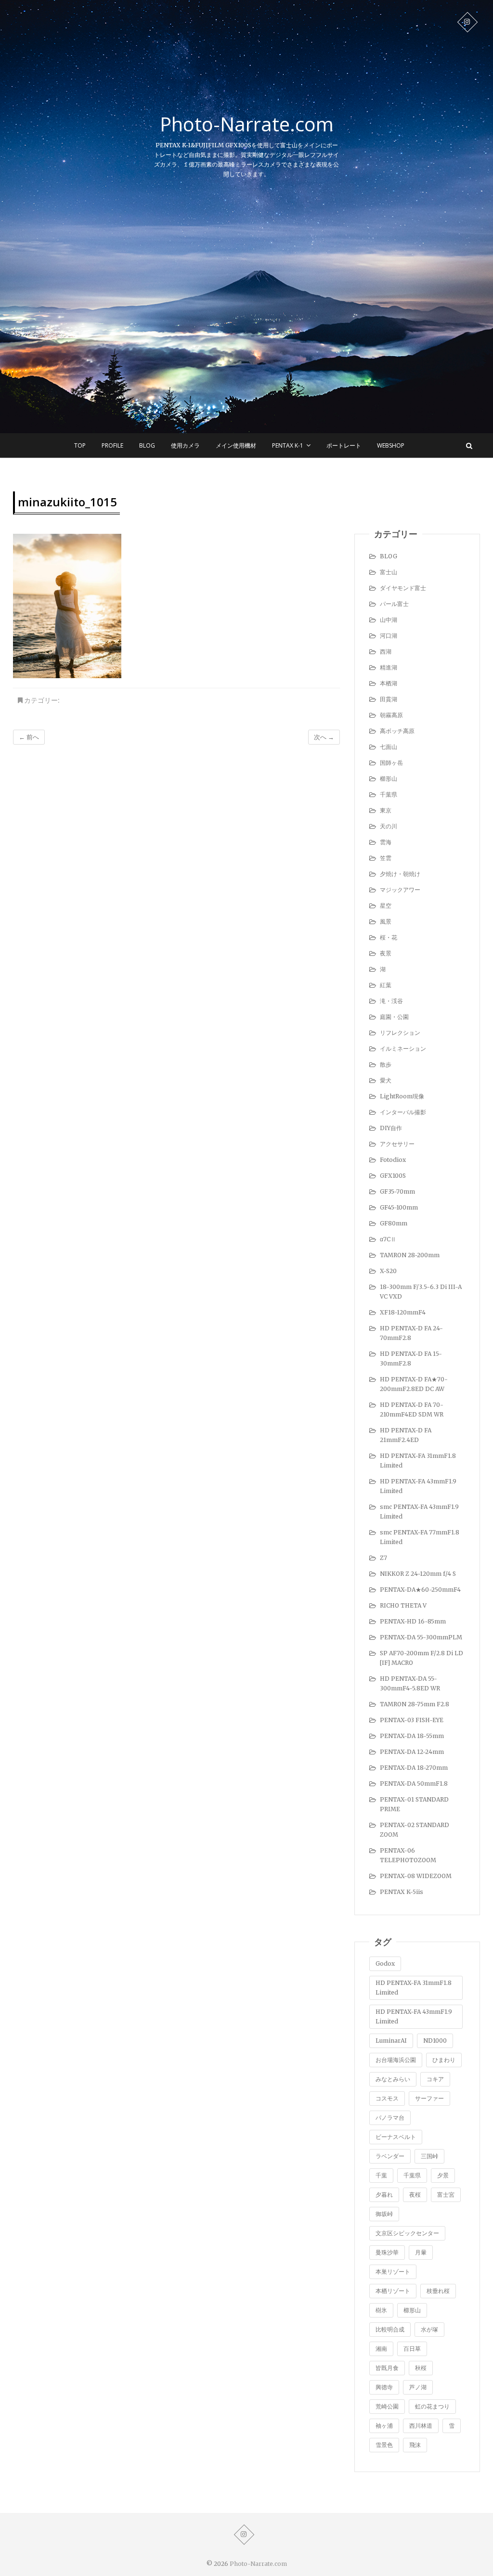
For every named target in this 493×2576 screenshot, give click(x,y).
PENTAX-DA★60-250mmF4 (420, 1590)
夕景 (443, 2175)
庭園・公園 (394, 1017)
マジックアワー (400, 890)
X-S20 (388, 1271)
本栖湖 (389, 683)
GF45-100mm (399, 1207)
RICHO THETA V (403, 1605)
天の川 (389, 826)
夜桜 (415, 2195)
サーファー (429, 2098)
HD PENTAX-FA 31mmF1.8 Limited (414, 1988)
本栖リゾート (393, 2291)
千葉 (381, 2175)
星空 (386, 906)
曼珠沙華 (387, 2252)
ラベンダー (390, 2156)
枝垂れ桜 (438, 2291)
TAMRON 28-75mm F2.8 (415, 1704)
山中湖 (389, 620)
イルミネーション (403, 1049)
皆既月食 (387, 2368)
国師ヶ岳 (391, 763)
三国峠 (429, 2156)
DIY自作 (391, 1128)
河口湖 (389, 636)
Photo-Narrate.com (247, 124)
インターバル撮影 (403, 1112)
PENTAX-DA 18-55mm (412, 1736)
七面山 (389, 747)
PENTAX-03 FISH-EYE (412, 1720)
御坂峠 (384, 2214)
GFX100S (393, 1176)
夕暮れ (384, 2195)
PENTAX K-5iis (402, 1892)
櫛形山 (389, 779)
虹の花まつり (432, 2406)
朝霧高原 (391, 715)
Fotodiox (393, 1160)
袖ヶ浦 (384, 2426)
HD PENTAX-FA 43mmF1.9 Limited (414, 2016)
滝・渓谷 (391, 1001)
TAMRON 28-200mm (410, 1255)
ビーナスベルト (396, 2137)
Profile (112, 445)
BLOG (147, 445)
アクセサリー (397, 1144)
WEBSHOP (391, 445)
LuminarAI (391, 2041)
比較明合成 (390, 2329)
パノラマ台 (390, 2118)
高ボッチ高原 (397, 731)
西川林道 (421, 2426)
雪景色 (384, 2445)
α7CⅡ (388, 1239)
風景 (386, 921)
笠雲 (386, 858)
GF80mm (394, 1223)
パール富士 (394, 604)
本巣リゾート (393, 2272)
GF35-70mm (397, 1191)
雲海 (386, 842)
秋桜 (421, 2368)
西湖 (386, 651)
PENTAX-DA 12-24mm (412, 1752)
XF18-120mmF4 (403, 1312)
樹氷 (381, 2310)
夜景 (386, 953)
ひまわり (444, 2060)
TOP (80, 445)
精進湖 (389, 667)
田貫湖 (389, 699)
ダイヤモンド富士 (403, 588)
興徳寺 (384, 2387)
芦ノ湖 (418, 2387)
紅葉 (386, 985)
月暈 (421, 2252)
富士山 (389, 572)
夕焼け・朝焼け (400, 874)
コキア (435, 2079)
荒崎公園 (387, 2406)
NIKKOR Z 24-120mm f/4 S (418, 1574)
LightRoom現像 (402, 1096)
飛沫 (415, 2445)
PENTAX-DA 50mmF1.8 (414, 1784)
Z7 (383, 1558)
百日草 (412, 2349)
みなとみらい (393, 2079)
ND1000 (435, 2041)
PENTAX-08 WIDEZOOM (416, 1876)
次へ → (324, 737)
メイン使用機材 (236, 445)
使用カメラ (185, 445)
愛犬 (386, 1080)
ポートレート (344, 445)
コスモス (387, 2098)
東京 (386, 810)
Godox (385, 1964)
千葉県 (389, 794)
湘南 (381, 2349)
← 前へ (29, 737)
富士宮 (446, 2195)
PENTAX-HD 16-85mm (413, 1621)
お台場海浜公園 (396, 2060)
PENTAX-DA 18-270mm (414, 1768)
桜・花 (389, 937)
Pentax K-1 (288, 445)
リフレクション (400, 1033)
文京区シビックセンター (407, 2233)
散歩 (386, 1064)
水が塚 (429, 2329)
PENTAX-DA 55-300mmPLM (421, 1637)
